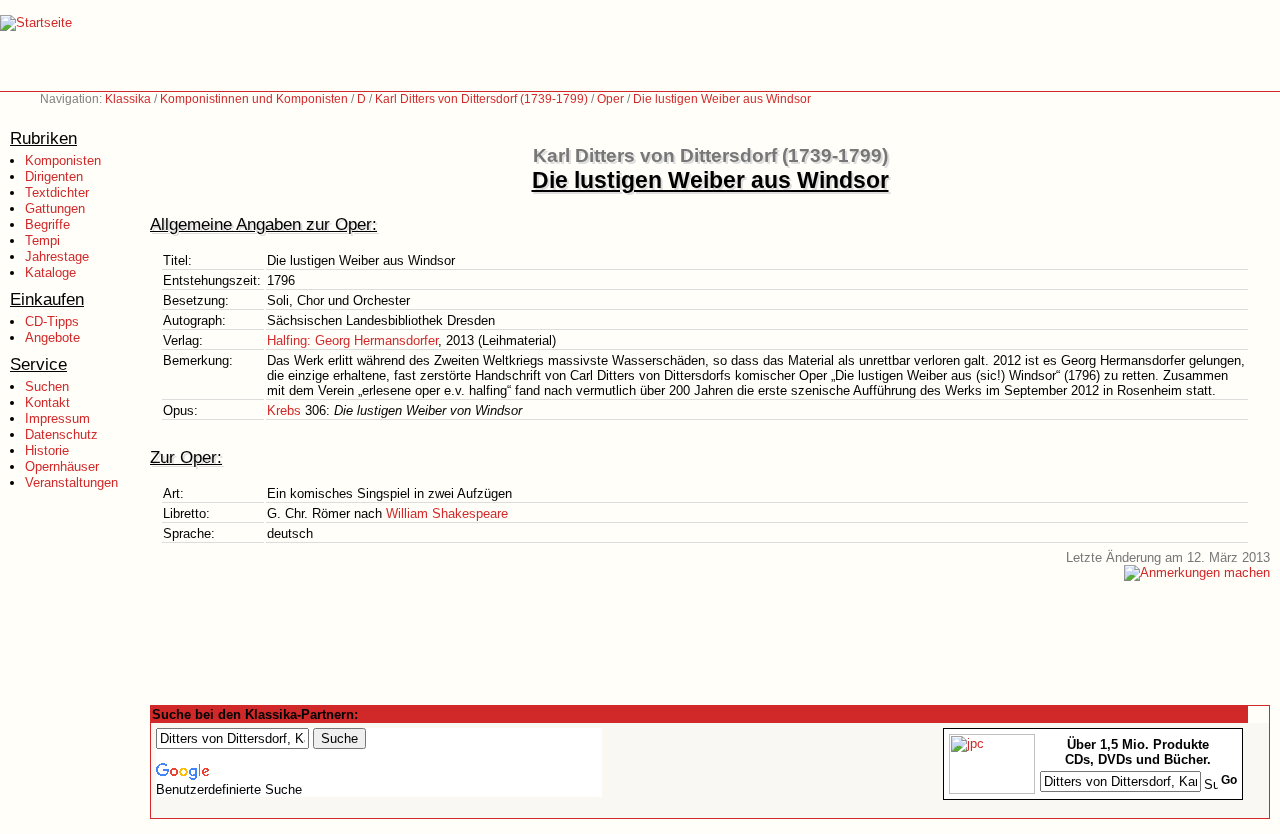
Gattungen (55, 208)
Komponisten (63, 160)
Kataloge (50, 272)
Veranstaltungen (71, 482)
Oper (610, 99)
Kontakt (47, 402)
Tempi (42, 240)
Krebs (284, 410)
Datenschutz (61, 434)
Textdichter (57, 192)
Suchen (47, 386)
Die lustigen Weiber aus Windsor (722, 99)
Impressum (57, 418)
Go (1229, 780)
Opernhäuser (62, 466)
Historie (47, 450)
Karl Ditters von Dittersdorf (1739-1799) (481, 99)
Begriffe (47, 224)
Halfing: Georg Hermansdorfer (352, 340)
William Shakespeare (447, 513)
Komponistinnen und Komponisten (254, 99)
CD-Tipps (52, 321)
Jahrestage (57, 256)
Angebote (52, 337)
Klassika (128, 99)
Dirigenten (54, 176)
